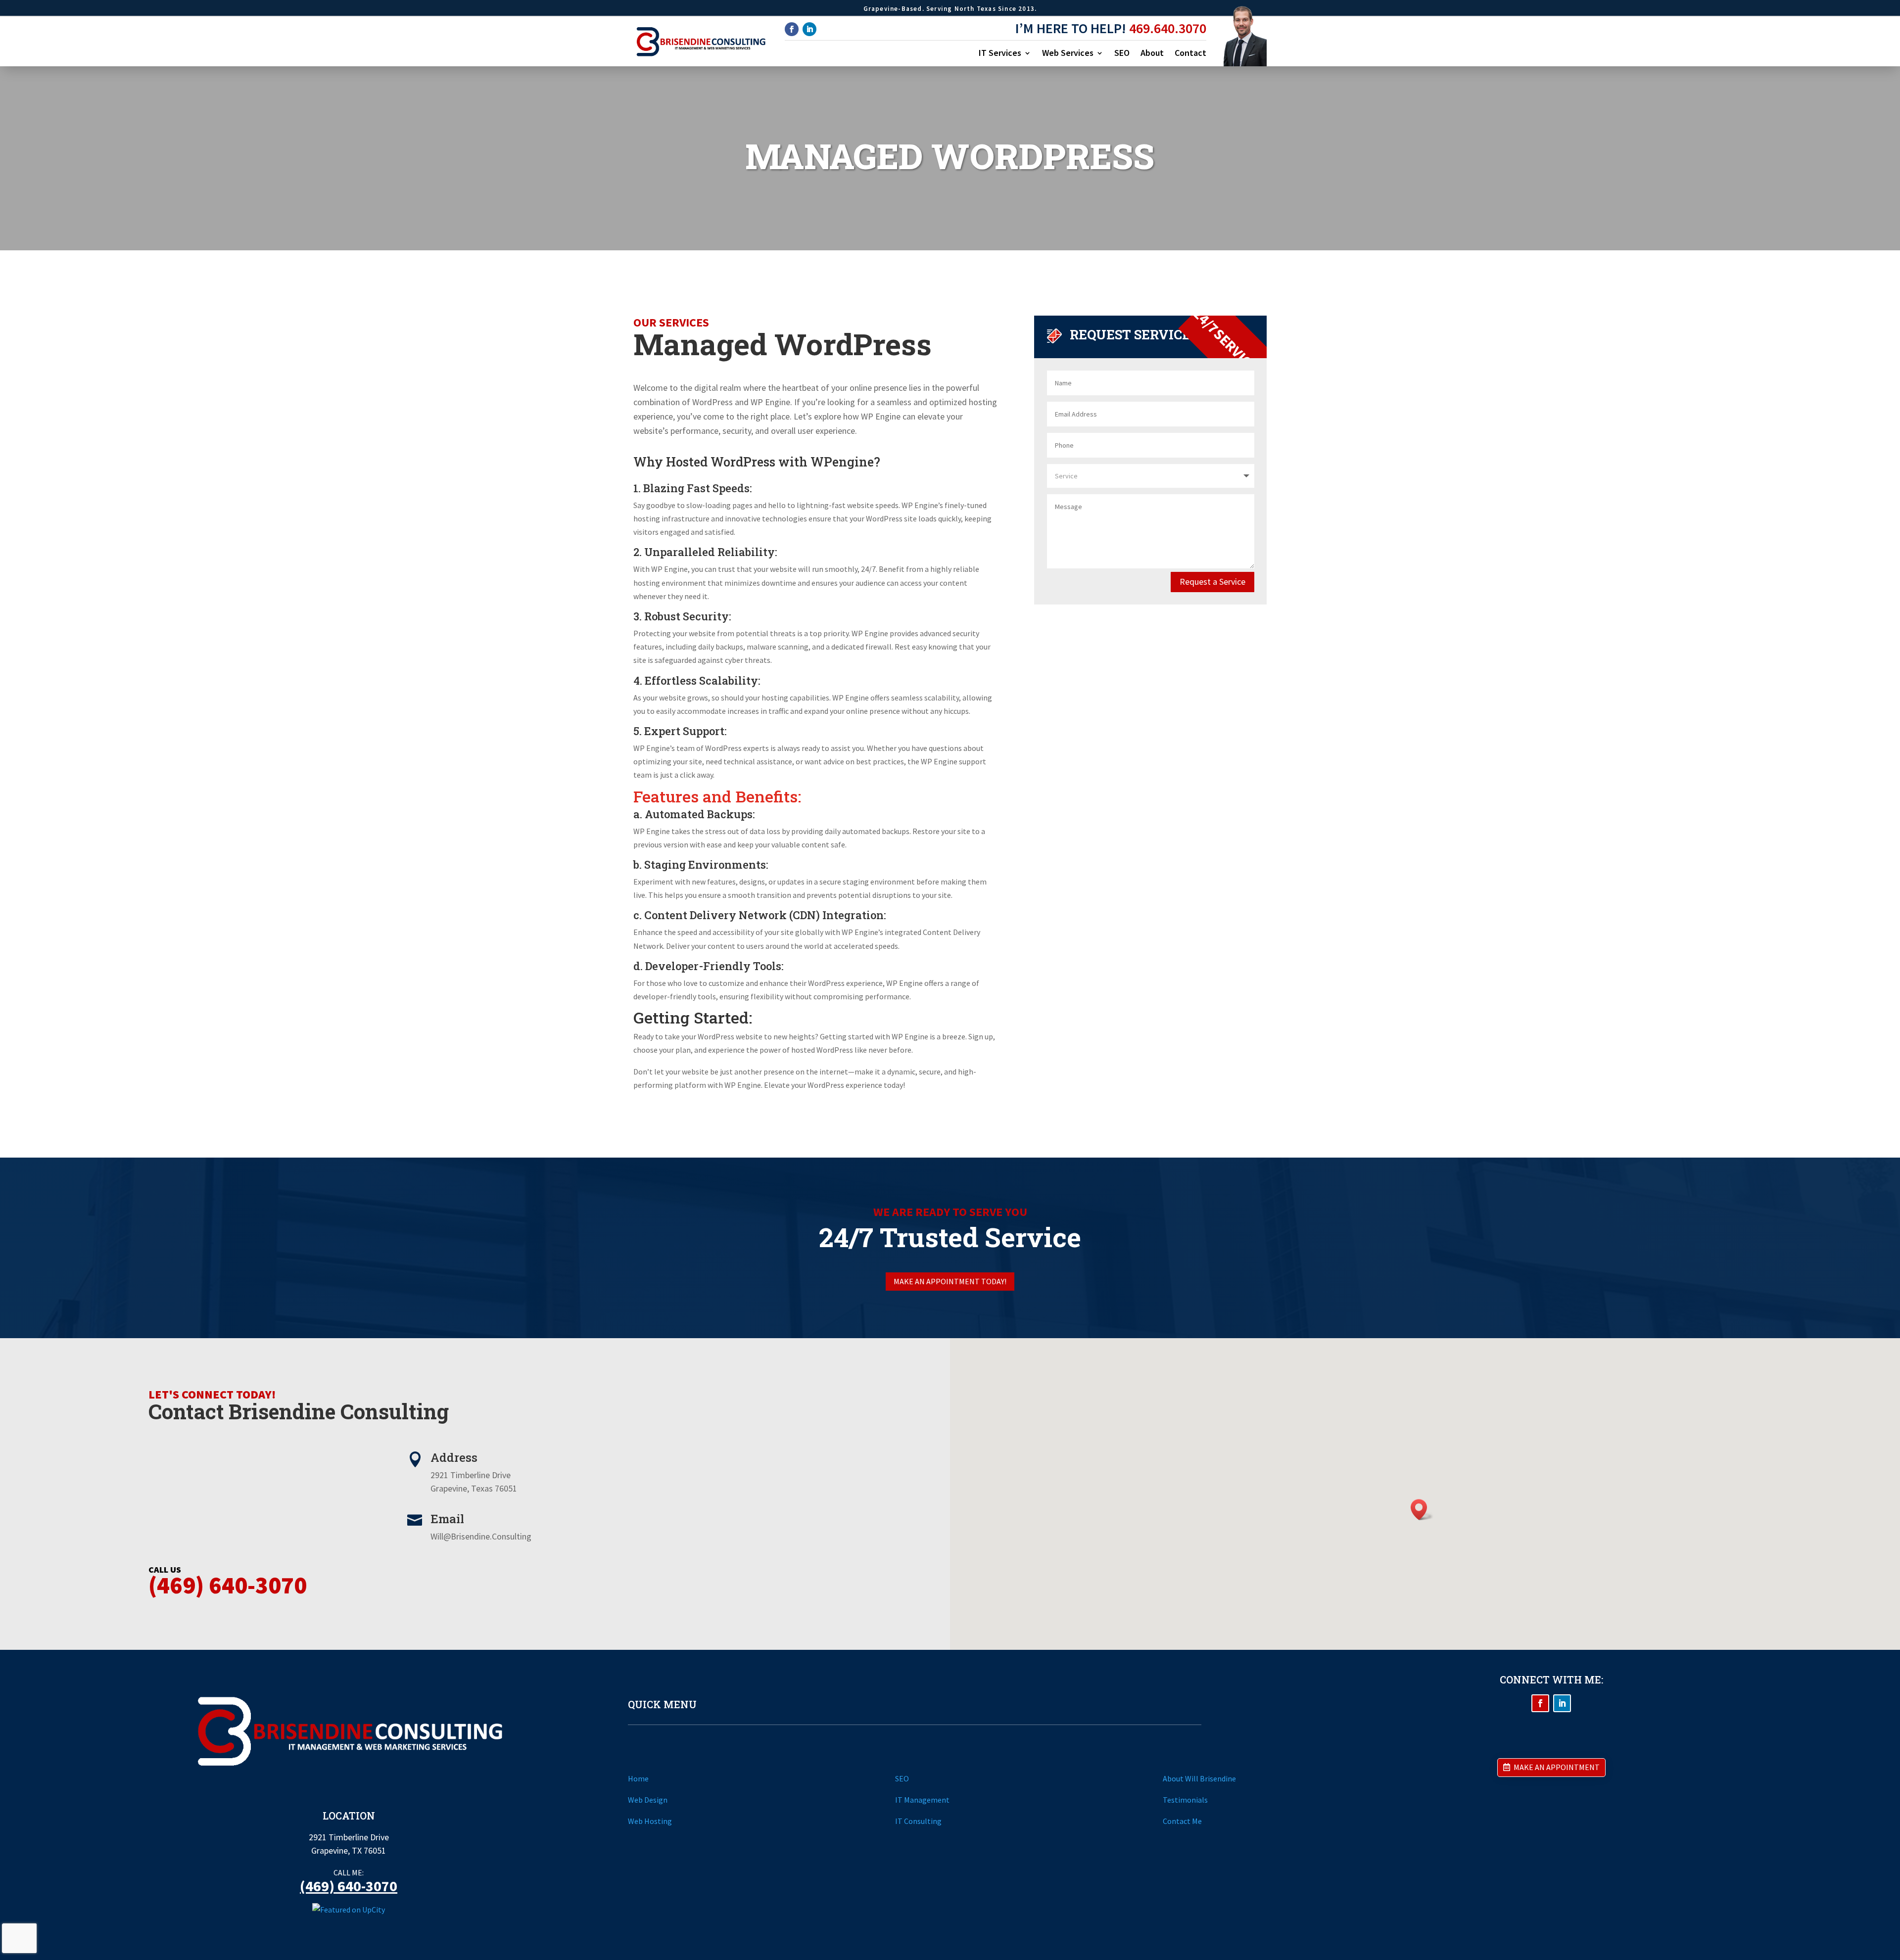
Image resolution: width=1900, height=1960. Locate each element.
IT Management (922, 1800)
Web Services (1068, 54)
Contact (1190, 54)
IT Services (1000, 54)
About (1152, 54)
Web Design (648, 1800)
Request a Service (1212, 582)
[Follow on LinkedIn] (809, 29)
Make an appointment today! (950, 1281)
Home (638, 1778)
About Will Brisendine (1199, 1778)
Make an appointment (1557, 1767)
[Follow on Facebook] (792, 29)
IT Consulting (918, 1821)
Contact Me (1182, 1821)
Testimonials (1185, 1800)
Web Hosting (650, 1821)
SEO (1122, 54)
